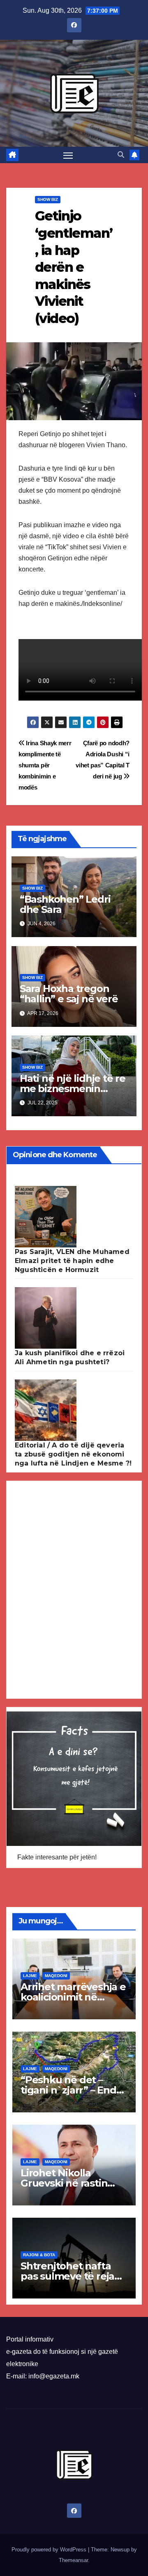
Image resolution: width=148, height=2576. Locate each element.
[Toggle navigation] (68, 155)
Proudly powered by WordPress (50, 2550)
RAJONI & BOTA (39, 2255)
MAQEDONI (56, 1976)
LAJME (30, 1976)
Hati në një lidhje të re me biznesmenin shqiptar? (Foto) (73, 1089)
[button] (121, 155)
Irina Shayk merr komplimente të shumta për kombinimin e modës (45, 765)
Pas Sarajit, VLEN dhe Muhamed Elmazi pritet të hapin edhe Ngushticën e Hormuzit (72, 1261)
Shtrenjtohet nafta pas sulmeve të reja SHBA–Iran (67, 2276)
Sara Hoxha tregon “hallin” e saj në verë (69, 994)
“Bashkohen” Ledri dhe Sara (65, 904)
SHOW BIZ (48, 199)
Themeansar (73, 2560)
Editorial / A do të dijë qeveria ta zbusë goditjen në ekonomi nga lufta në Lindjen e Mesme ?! (73, 1454)
